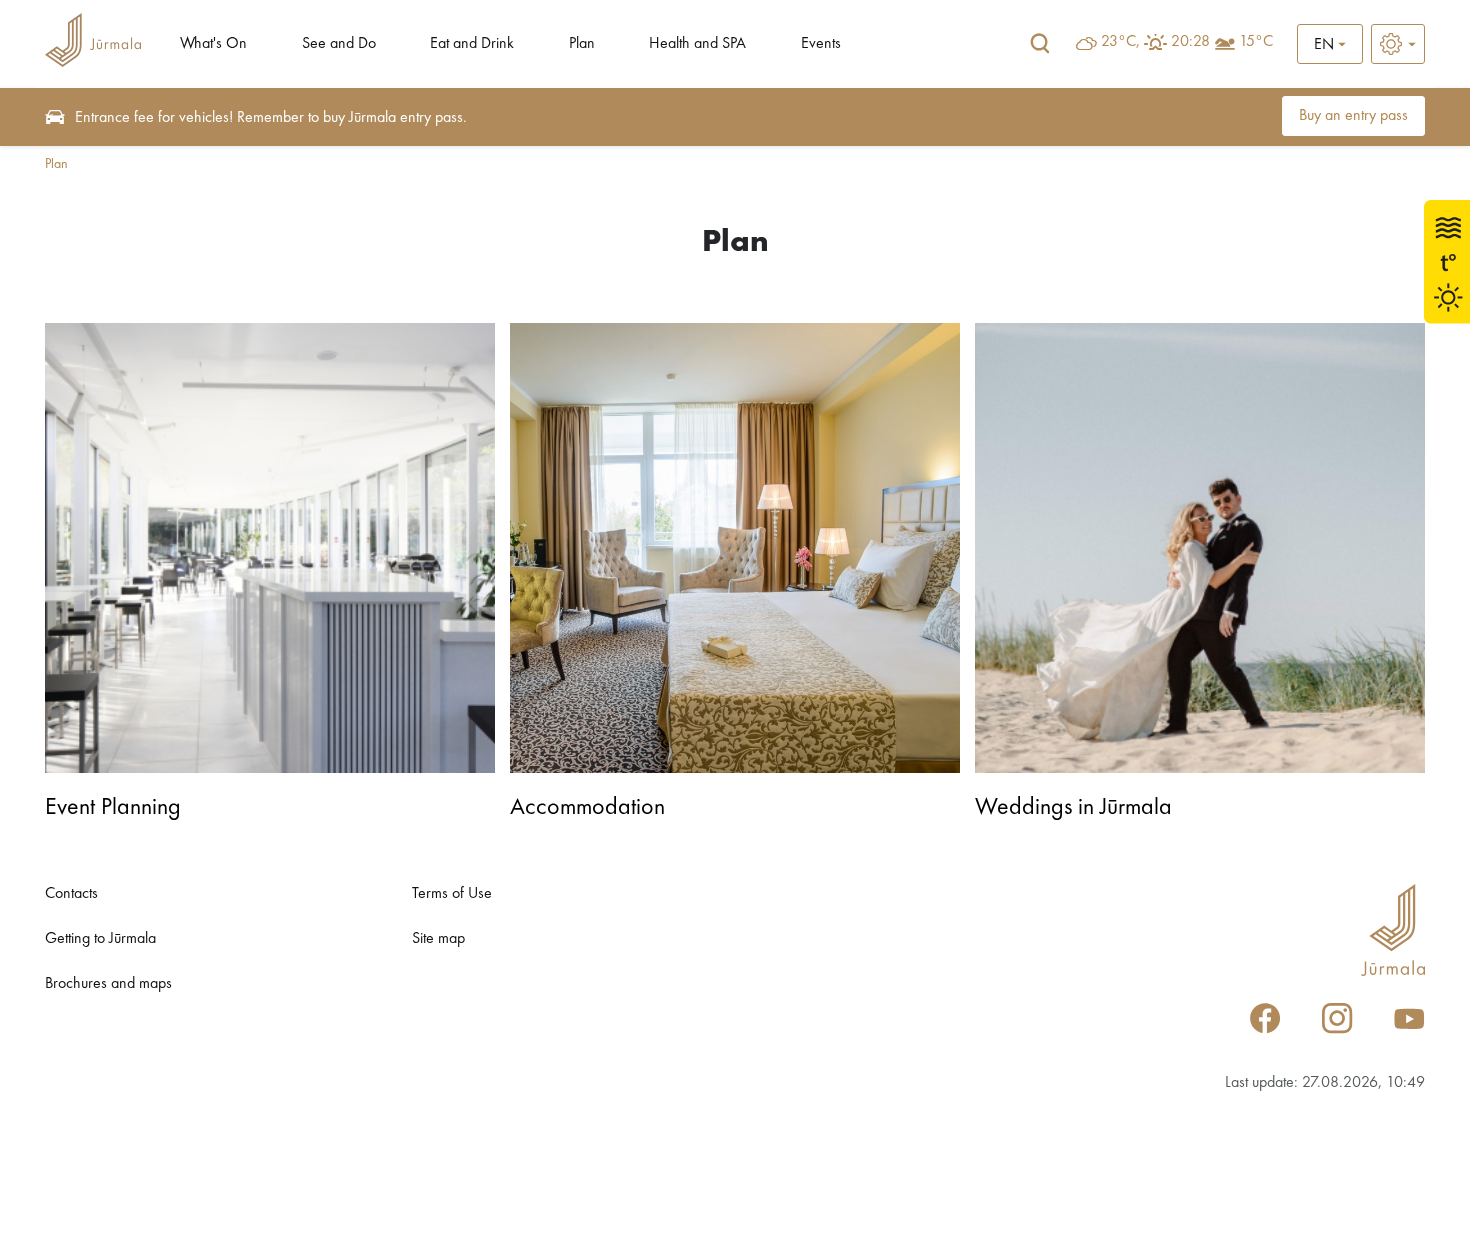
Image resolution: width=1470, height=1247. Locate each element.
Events (821, 44)
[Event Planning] (270, 548)
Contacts (71, 894)
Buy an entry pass (1353, 116)
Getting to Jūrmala (100, 939)
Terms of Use (452, 894)
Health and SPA (697, 44)
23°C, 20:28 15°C (1187, 42)
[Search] (1040, 44)
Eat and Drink (472, 44)
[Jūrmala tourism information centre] (93, 43)
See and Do (339, 44)
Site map (438, 939)
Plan (582, 44)
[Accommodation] (735, 548)
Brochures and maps (108, 984)
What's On (213, 44)
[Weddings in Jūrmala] (1200, 548)
